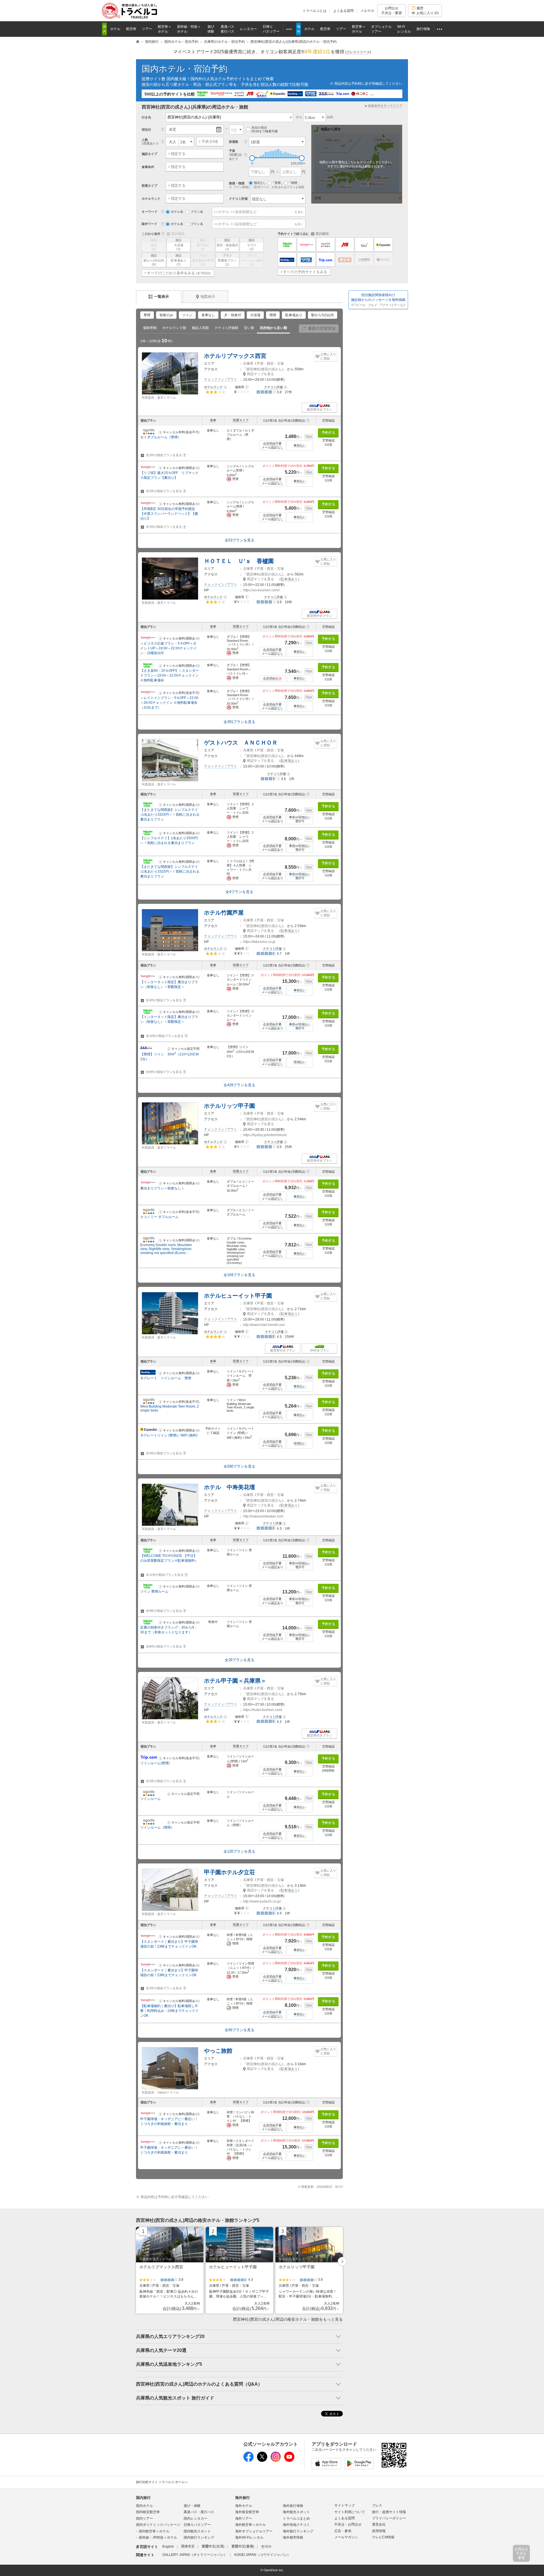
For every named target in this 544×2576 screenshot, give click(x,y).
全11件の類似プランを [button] (166, 1575)
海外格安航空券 (247, 2512)
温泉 (154, 245)
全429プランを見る (239, 1085)
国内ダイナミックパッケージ (158, 2525)
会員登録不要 (272, 443)
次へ (342, 2262)
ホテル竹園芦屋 (224, 913)
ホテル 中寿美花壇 (229, 1487)
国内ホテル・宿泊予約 (185, 69)
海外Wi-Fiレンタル (249, 2537)
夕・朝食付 (233, 315)
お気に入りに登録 (328, 356)
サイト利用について (350, 2512)
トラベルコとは (314, 11)
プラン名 (197, 212)
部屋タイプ (241, 420)
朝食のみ (166, 315)
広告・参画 (343, 2531)
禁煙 (147, 315)
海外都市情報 (293, 2537)
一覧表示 (161, 297)
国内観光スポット (197, 2531)
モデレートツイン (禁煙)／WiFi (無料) (169, 1435)
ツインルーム (150, 1799)
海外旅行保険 (293, 2506)
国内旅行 (143, 2498)
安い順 (249, 328)
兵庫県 (248, 364)
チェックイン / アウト (221, 379)
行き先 (146, 117)
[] (358, 52)
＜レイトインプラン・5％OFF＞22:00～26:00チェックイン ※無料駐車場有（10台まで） (169, 703)
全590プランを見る (239, 1466)
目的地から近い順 (273, 328)
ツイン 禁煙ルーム (154, 1591)
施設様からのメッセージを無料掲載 (378, 300)
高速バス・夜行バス (199, 2512)
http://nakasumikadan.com (263, 1516)
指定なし (260, 183)
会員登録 (272, 678)
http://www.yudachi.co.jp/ (262, 1901)
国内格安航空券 (148, 2512)
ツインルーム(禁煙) (155, 1763)
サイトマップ (345, 2505)
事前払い (300, 445)
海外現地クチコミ (296, 2525)
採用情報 (379, 2531)
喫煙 (273, 315)
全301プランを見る (239, 722)
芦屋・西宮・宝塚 (270, 364)
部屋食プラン (227, 260)
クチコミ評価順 (226, 328)
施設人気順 (200, 328)
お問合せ (392, 10)
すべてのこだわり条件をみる (179, 273)
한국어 (266, 2547)
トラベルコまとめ (296, 2518)
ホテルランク (213, 387)
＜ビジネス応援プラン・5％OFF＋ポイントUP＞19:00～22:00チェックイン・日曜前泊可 (168, 648)
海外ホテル (244, 2506)
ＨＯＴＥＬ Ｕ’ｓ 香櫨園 (239, 561)
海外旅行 (243, 2498)
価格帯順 (150, 328)
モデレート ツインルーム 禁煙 (166, 1378)
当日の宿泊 (264, 129)
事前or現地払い (300, 817)
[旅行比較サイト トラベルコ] (138, 42)
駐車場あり (179, 260)
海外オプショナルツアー (254, 2531)
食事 (213, 420)
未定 (173, 129)
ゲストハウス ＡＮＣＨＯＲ (241, 743)
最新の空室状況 (322, 328)
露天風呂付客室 (203, 260)
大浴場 (179, 245)
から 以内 (314, 117)
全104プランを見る (239, 1275)
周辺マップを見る (260, 374)
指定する (178, 154)
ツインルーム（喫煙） (157, 1827)
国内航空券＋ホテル (154, 2531)
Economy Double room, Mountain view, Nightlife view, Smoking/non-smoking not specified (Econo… (166, 1249)
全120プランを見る (239, 1851)
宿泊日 (146, 129)
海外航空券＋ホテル (250, 2525)
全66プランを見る (240, 2030)
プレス (377, 2505)
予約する (328, 433)
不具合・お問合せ (348, 2524)
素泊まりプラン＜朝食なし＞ (162, 1188)
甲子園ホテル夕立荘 (229, 1872)
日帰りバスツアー (197, 2525)
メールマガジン (346, 2537)
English (168, 2547)
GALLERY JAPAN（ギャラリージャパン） (195, 2555)
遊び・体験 (192, 2506)
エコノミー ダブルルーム (159, 1217)
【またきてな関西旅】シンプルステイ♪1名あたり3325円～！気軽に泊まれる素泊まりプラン (170, 815)
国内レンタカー (195, 2518)
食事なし (208, 315)
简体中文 (188, 2547)
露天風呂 (203, 245)
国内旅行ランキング (199, 2537)
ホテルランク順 (174, 328)
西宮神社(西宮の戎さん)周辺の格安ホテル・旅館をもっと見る (288, 2319)
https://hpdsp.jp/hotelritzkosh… (267, 1135)
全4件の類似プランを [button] (165, 1072)
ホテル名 (177, 212)
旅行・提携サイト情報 (389, 2512)
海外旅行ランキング (298, 2531)
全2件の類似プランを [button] (165, 455)
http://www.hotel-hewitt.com (264, 1325)
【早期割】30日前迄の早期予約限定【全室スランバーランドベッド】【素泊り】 (169, 514)
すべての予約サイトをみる (305, 272)
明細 (309, 437)
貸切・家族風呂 (227, 245)
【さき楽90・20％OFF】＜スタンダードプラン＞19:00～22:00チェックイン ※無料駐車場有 (170, 675)
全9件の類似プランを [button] (165, 1611)
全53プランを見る (240, 540)
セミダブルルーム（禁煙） (161, 437)
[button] (225, 387)
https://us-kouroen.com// (261, 590)
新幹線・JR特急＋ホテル (158, 2537)
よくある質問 (343, 11)
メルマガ (367, 11)
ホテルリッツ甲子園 (229, 1106)
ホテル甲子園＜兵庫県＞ (235, 1681)
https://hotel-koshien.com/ (263, 1710)
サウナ (252, 245)
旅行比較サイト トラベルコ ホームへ (162, 2482)
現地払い (300, 1062)
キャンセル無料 (252, 260)
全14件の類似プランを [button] (166, 1036)
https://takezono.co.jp (259, 942)
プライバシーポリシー (389, 2518)
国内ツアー (144, 2518)
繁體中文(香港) (243, 2547)
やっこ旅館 (218, 2051)
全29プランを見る (240, 1660)
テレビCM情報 (383, 2537)
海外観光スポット (296, 2512)
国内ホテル (144, 2506)
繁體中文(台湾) (213, 2547)
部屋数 (234, 142)
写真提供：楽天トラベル (159, 398)
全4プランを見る (239, 892)
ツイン (187, 315)
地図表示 (208, 297)
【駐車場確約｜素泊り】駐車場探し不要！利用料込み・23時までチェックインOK (169, 2011)
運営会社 (379, 2524)
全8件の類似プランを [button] (165, 1646)
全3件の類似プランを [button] (165, 1000)
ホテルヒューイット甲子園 (238, 1296)
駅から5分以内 (154, 260)
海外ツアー (244, 2518)
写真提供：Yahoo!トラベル (160, 2092)
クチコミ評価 (238, 199)
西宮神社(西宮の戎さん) (265, 369)
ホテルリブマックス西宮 (235, 356)
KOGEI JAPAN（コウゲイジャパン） (262, 2555)
